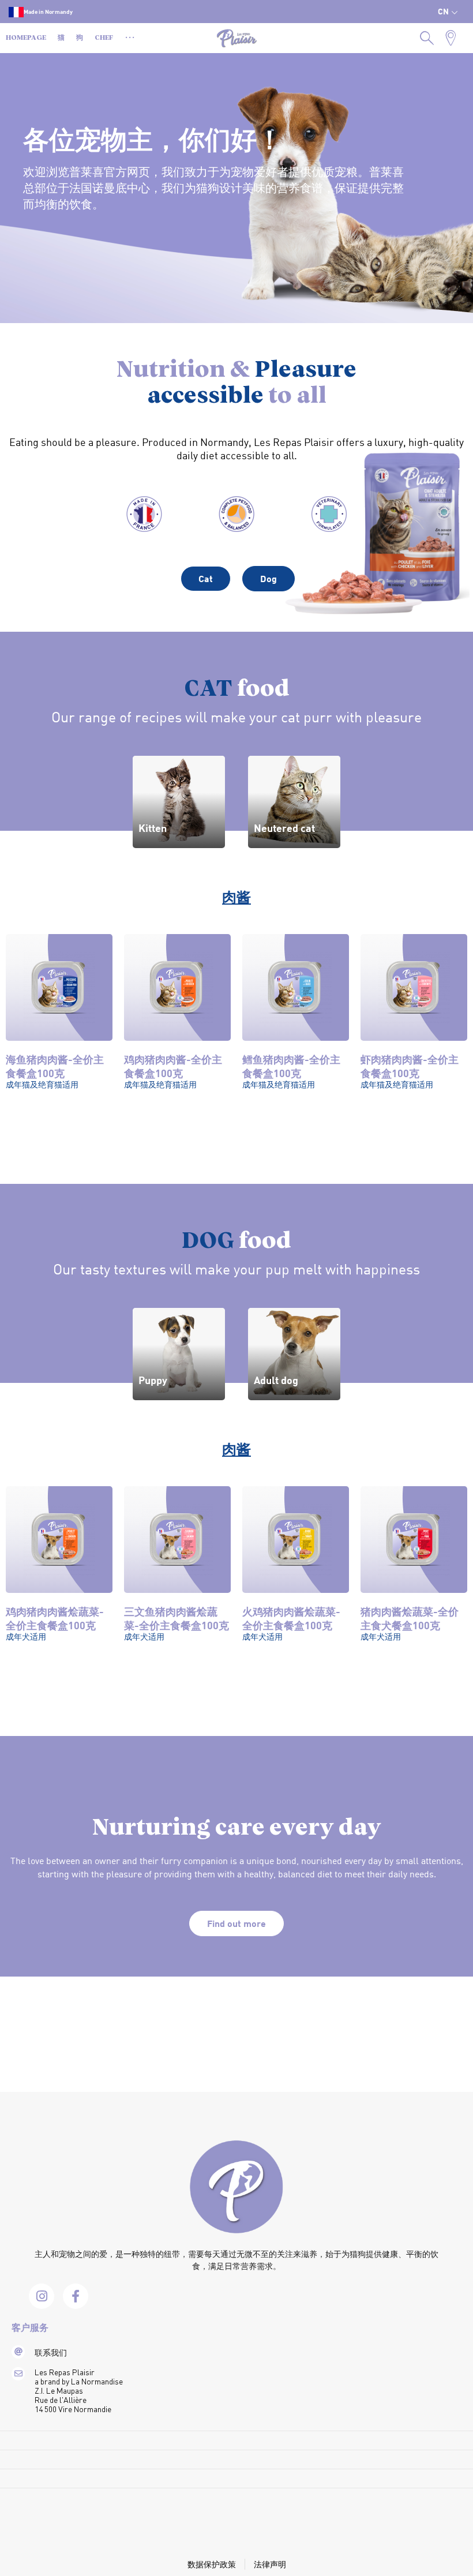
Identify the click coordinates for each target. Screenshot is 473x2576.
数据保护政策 (212, 2564)
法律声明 (270, 2564)
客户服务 (30, 2328)
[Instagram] (42, 2296)
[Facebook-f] (76, 2296)
